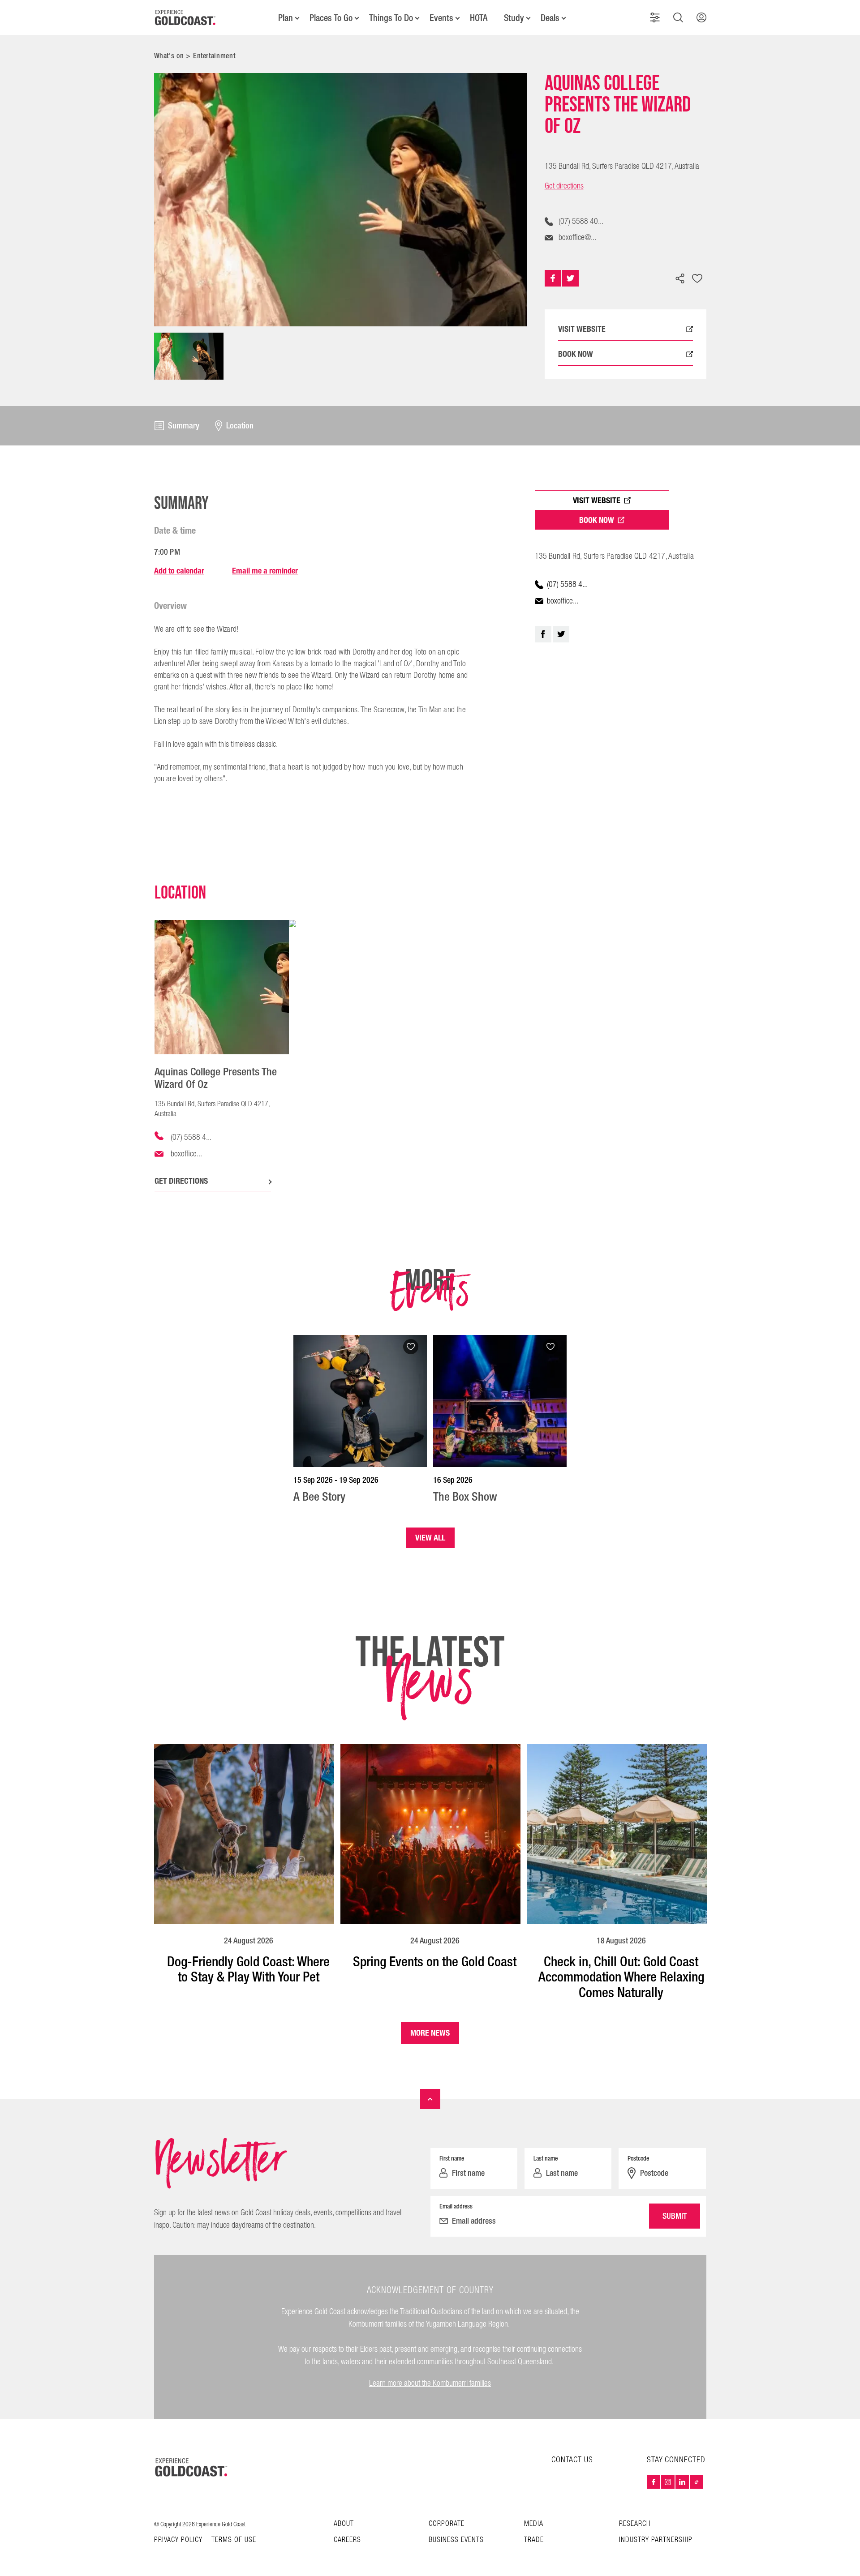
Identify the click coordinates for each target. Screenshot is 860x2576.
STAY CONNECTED (676, 2460)
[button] (655, 17)
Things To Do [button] (391, 18)
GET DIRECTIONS (181, 1181)
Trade (534, 2540)
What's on (169, 56)
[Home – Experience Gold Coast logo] (192, 2467)
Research (635, 2524)
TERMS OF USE (234, 2540)
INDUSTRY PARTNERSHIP (656, 2540)
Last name (546, 2158)
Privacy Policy (178, 2540)
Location (240, 426)
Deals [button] (550, 18)
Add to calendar (179, 571)
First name (452, 2158)
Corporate (447, 2524)
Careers (347, 2540)
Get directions (564, 186)
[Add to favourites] (697, 279)
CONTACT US (572, 2460)
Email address (456, 2206)
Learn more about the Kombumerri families (430, 2383)
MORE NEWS (430, 2033)
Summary (184, 426)
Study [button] (514, 18)
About (344, 2524)
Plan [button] (286, 18)
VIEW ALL (430, 1538)
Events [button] (441, 18)
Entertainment (214, 56)
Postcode (638, 2158)
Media (534, 2524)
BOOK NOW (576, 354)
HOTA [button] (479, 18)
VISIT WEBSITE (582, 329)
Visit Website (597, 500)
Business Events (456, 2540)
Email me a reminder (265, 571)
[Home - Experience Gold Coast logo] (185, 17)
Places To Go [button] (331, 18)
